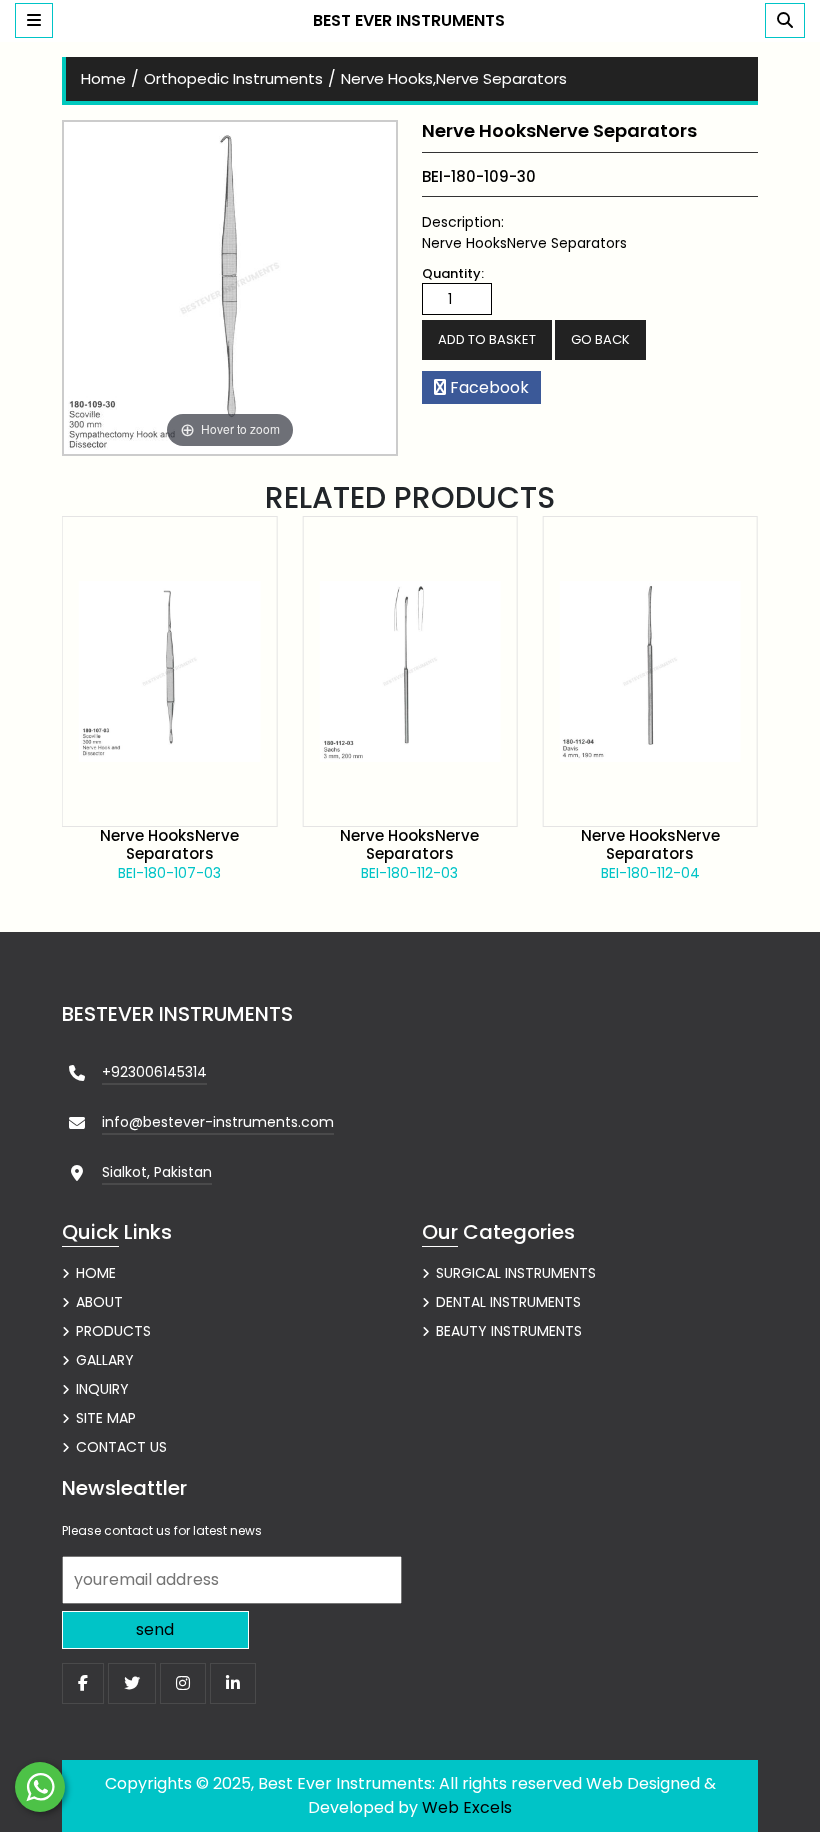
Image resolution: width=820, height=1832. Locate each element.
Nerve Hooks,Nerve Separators (454, 78)
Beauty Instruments (509, 1331)
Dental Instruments (508, 1302)
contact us (121, 1447)
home (103, 78)
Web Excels (467, 1807)
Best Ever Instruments (409, 20)
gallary (105, 1360)
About (99, 1302)
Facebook (487, 387)
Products (113, 1331)
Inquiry (102, 1389)
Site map (106, 1418)
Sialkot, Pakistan (157, 1172)
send (155, 1629)
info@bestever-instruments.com (218, 1122)
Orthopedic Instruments (233, 78)
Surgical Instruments (516, 1273)
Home (96, 1273)
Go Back (600, 339)
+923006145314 (154, 1072)
